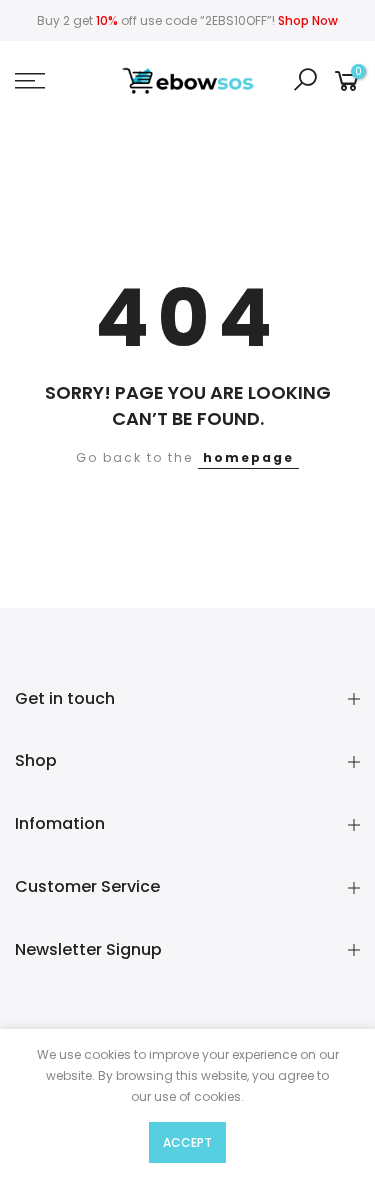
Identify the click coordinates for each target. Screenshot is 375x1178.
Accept (187, 1142)
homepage (248, 457)
